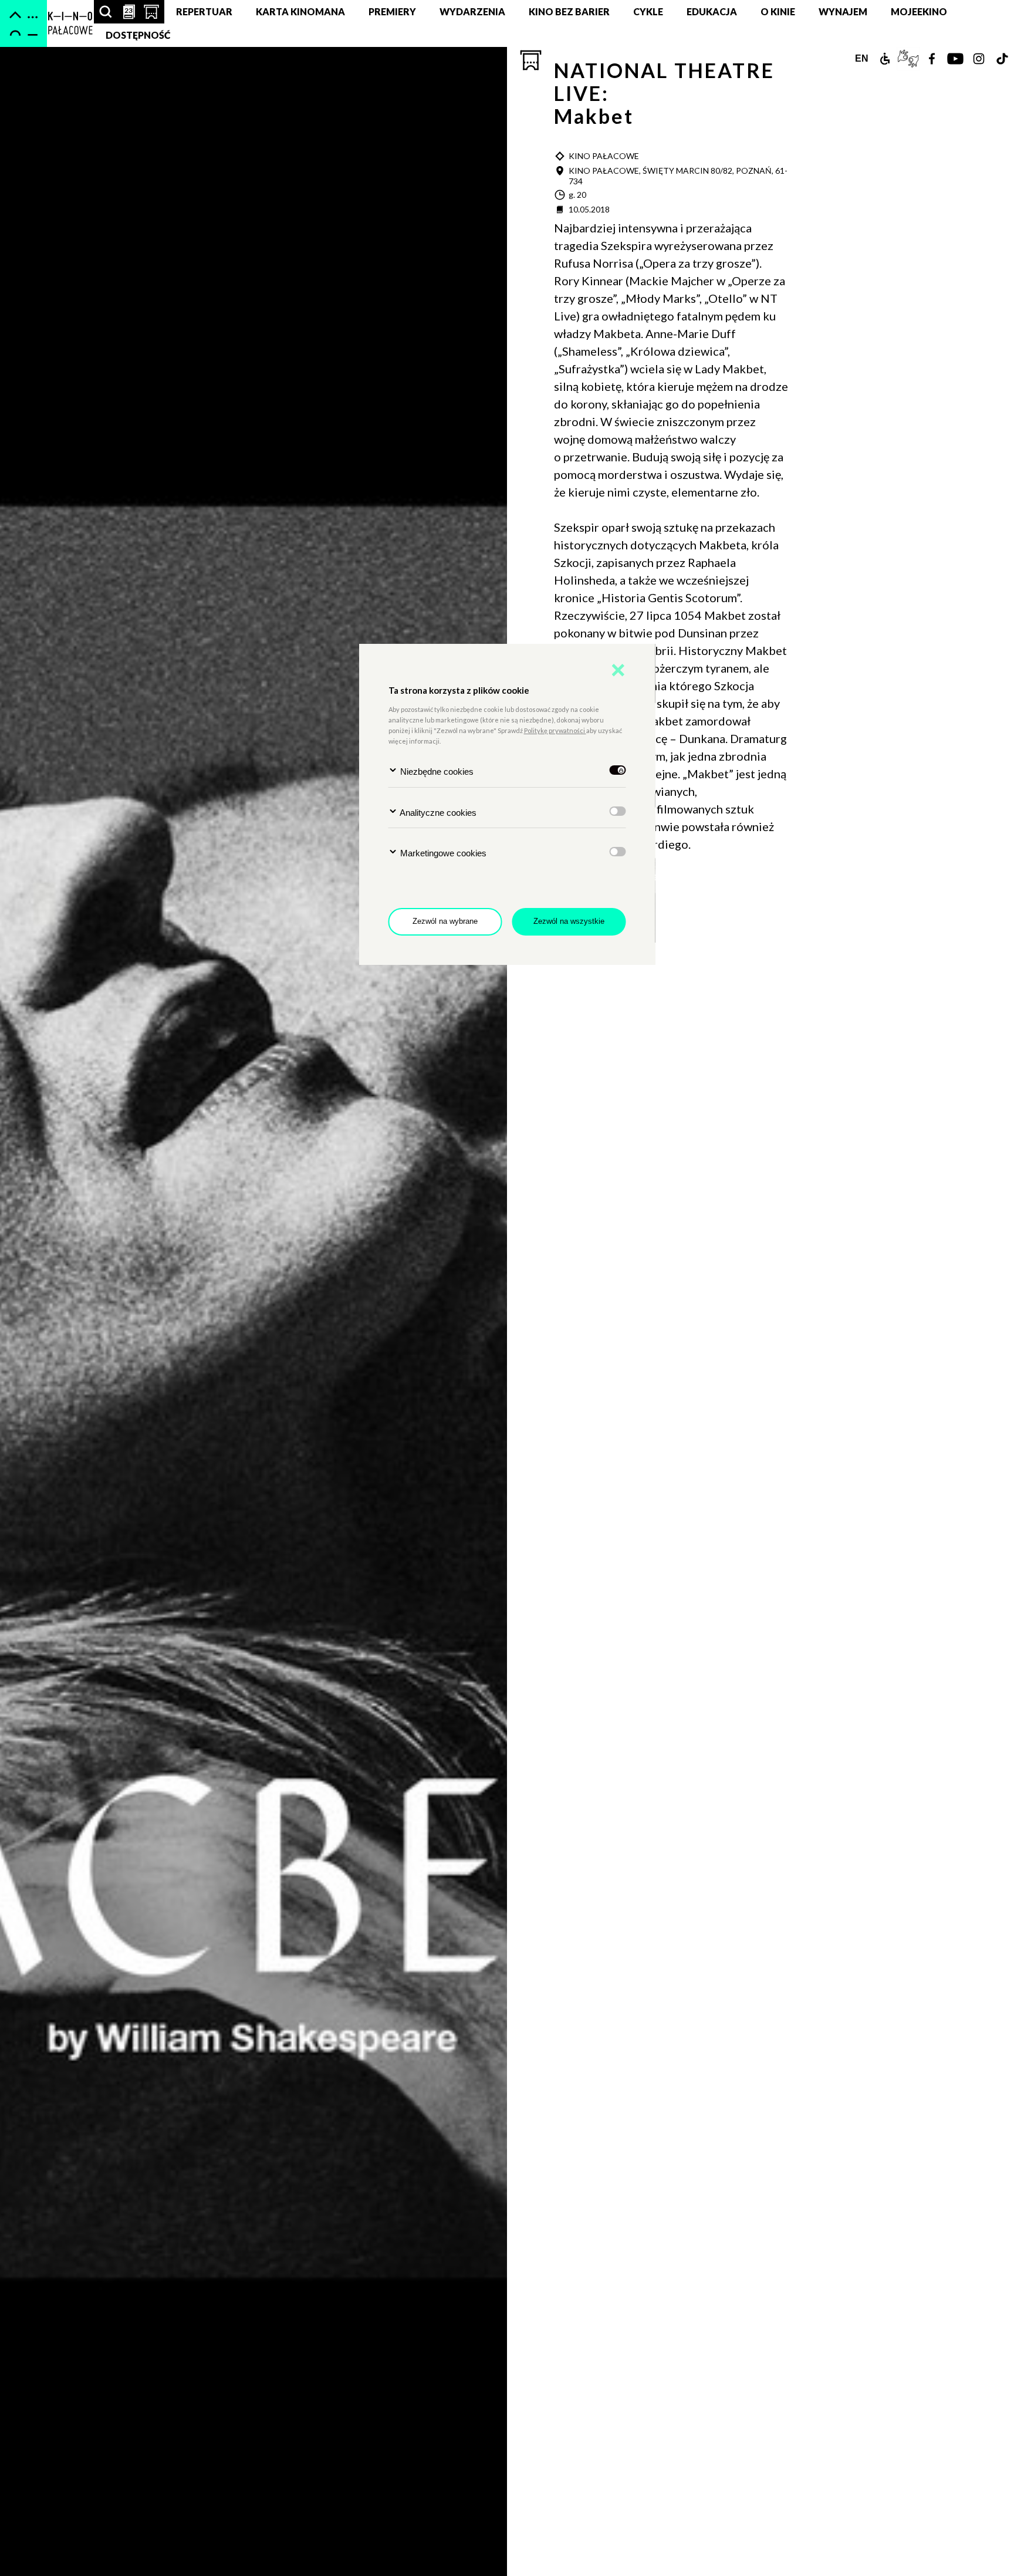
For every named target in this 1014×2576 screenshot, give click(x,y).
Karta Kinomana (300, 11)
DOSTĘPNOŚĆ (138, 35)
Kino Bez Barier (569, 11)
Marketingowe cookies (442, 853)
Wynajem (843, 11)
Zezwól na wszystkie (569, 921)
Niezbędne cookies (436, 772)
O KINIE (778, 11)
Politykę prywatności (555, 730)
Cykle (648, 11)
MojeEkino (919, 11)
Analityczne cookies (437, 813)
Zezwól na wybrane (445, 921)
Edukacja (712, 11)
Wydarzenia (472, 11)
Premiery (392, 11)
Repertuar (204, 11)
